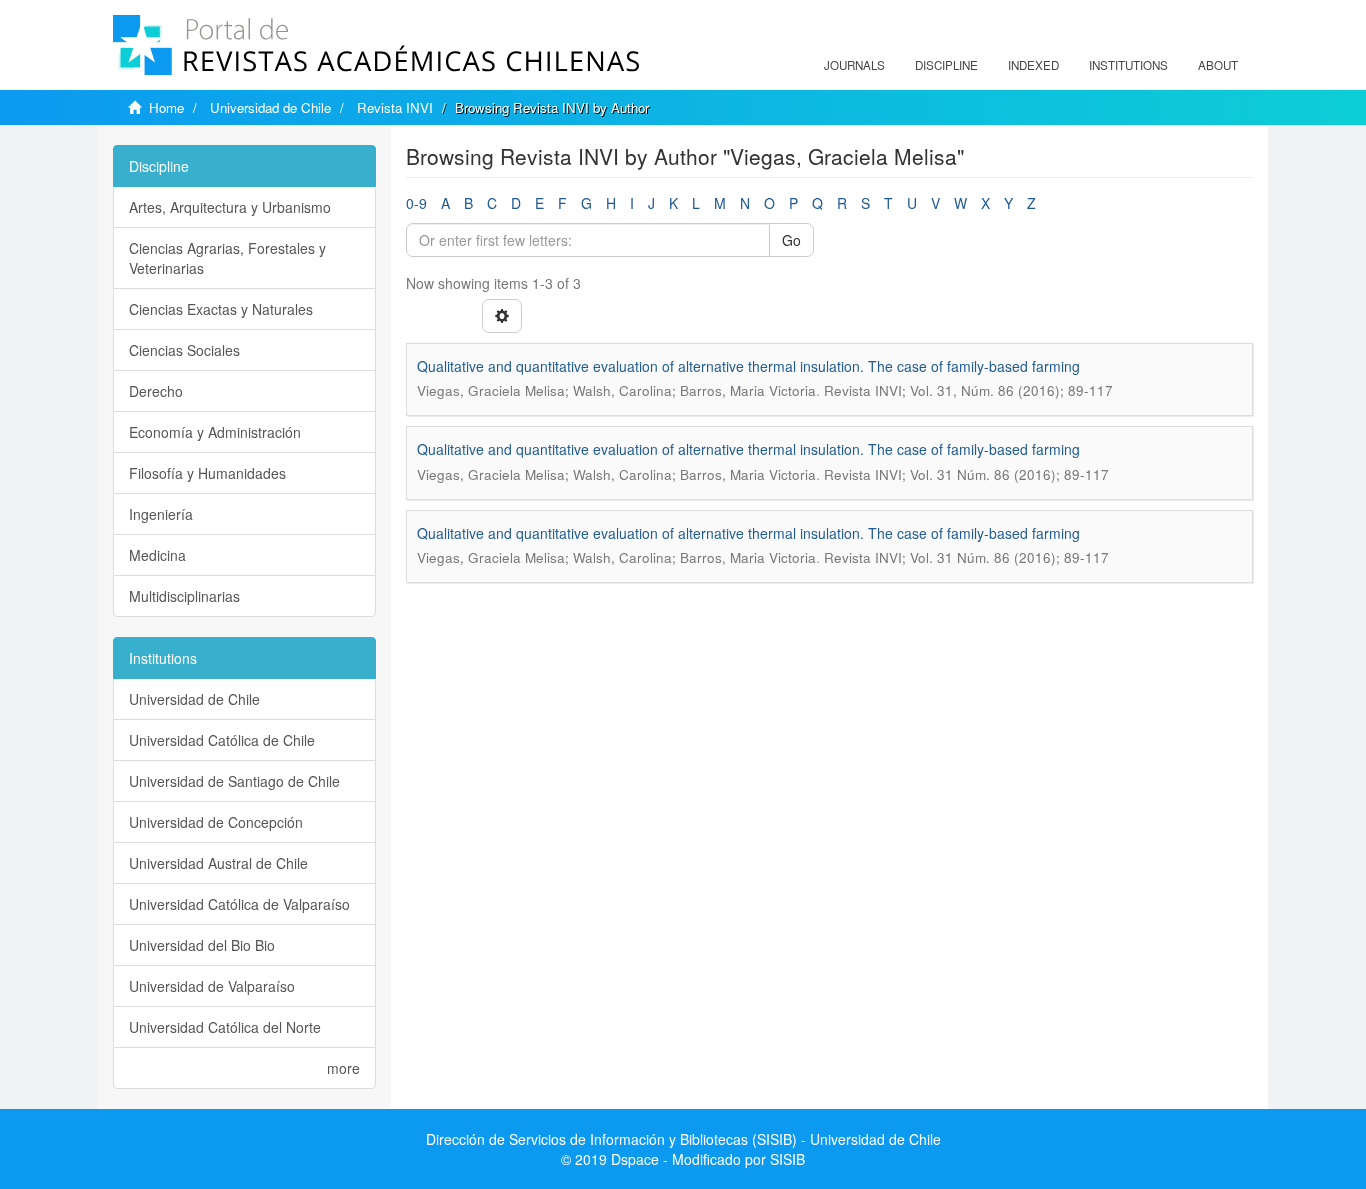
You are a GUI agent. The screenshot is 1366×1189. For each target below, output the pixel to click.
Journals (854, 65)
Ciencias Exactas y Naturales (221, 309)
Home (166, 107)
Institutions (1128, 65)
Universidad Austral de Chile (218, 863)
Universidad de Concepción (216, 822)
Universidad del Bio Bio (202, 945)
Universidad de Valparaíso (212, 986)
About (1218, 65)
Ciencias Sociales (184, 350)
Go (791, 240)
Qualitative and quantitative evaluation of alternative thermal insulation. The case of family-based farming (748, 366)
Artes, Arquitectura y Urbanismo (230, 207)
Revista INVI (395, 107)
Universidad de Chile (270, 107)
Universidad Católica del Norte (225, 1027)
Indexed (1033, 65)
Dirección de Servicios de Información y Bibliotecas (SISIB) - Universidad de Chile (683, 1139)
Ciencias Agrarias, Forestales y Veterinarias (227, 258)
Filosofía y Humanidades (207, 473)
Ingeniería (161, 514)
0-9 (416, 203)
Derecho (156, 391)
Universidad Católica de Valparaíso (239, 904)
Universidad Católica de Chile (222, 740)
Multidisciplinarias (184, 596)
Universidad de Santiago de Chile (234, 781)
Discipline (946, 65)
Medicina (157, 555)
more (343, 1068)
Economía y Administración (215, 432)
